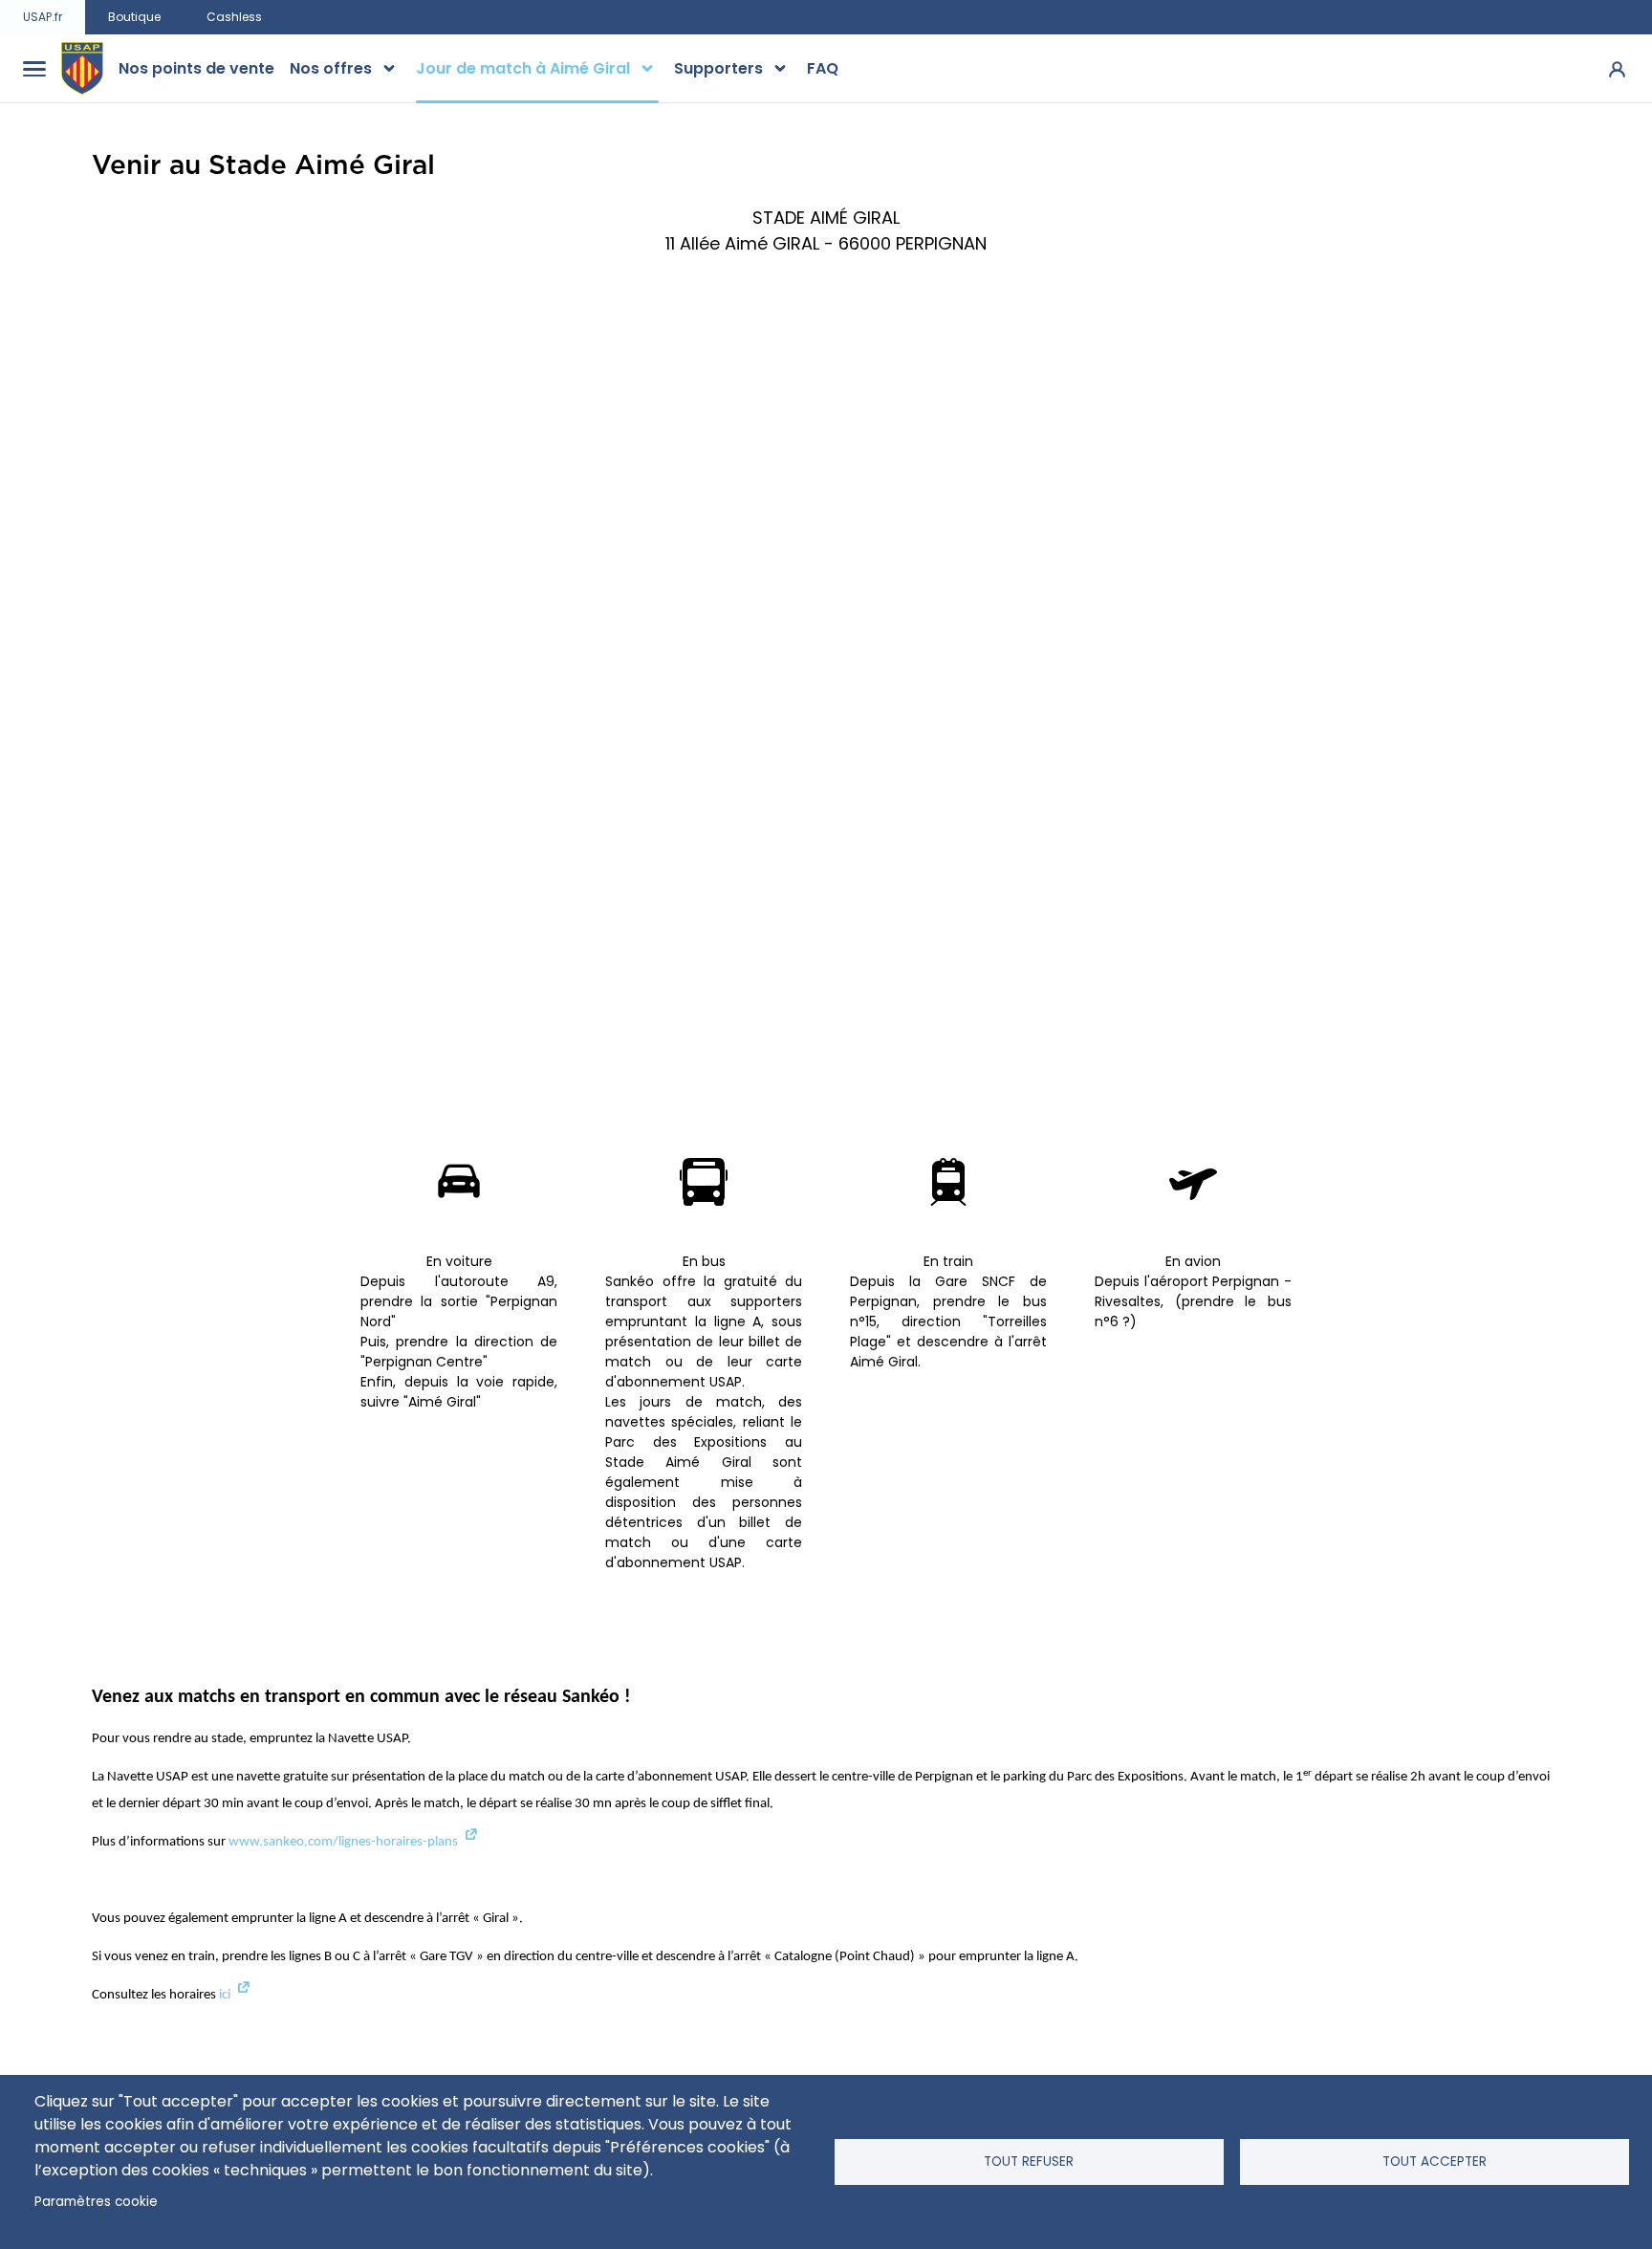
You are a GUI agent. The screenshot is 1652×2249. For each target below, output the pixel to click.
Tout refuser (1029, 2162)
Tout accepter (1435, 2162)
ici (225, 1995)
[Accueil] (82, 69)
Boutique (134, 17)
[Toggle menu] (34, 69)
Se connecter (1617, 68)
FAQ (823, 68)
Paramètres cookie (96, 2202)
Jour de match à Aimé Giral (523, 68)
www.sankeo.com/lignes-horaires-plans (343, 1842)
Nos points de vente (196, 68)
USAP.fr (43, 17)
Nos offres (331, 68)
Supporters (718, 68)
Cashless (234, 17)
